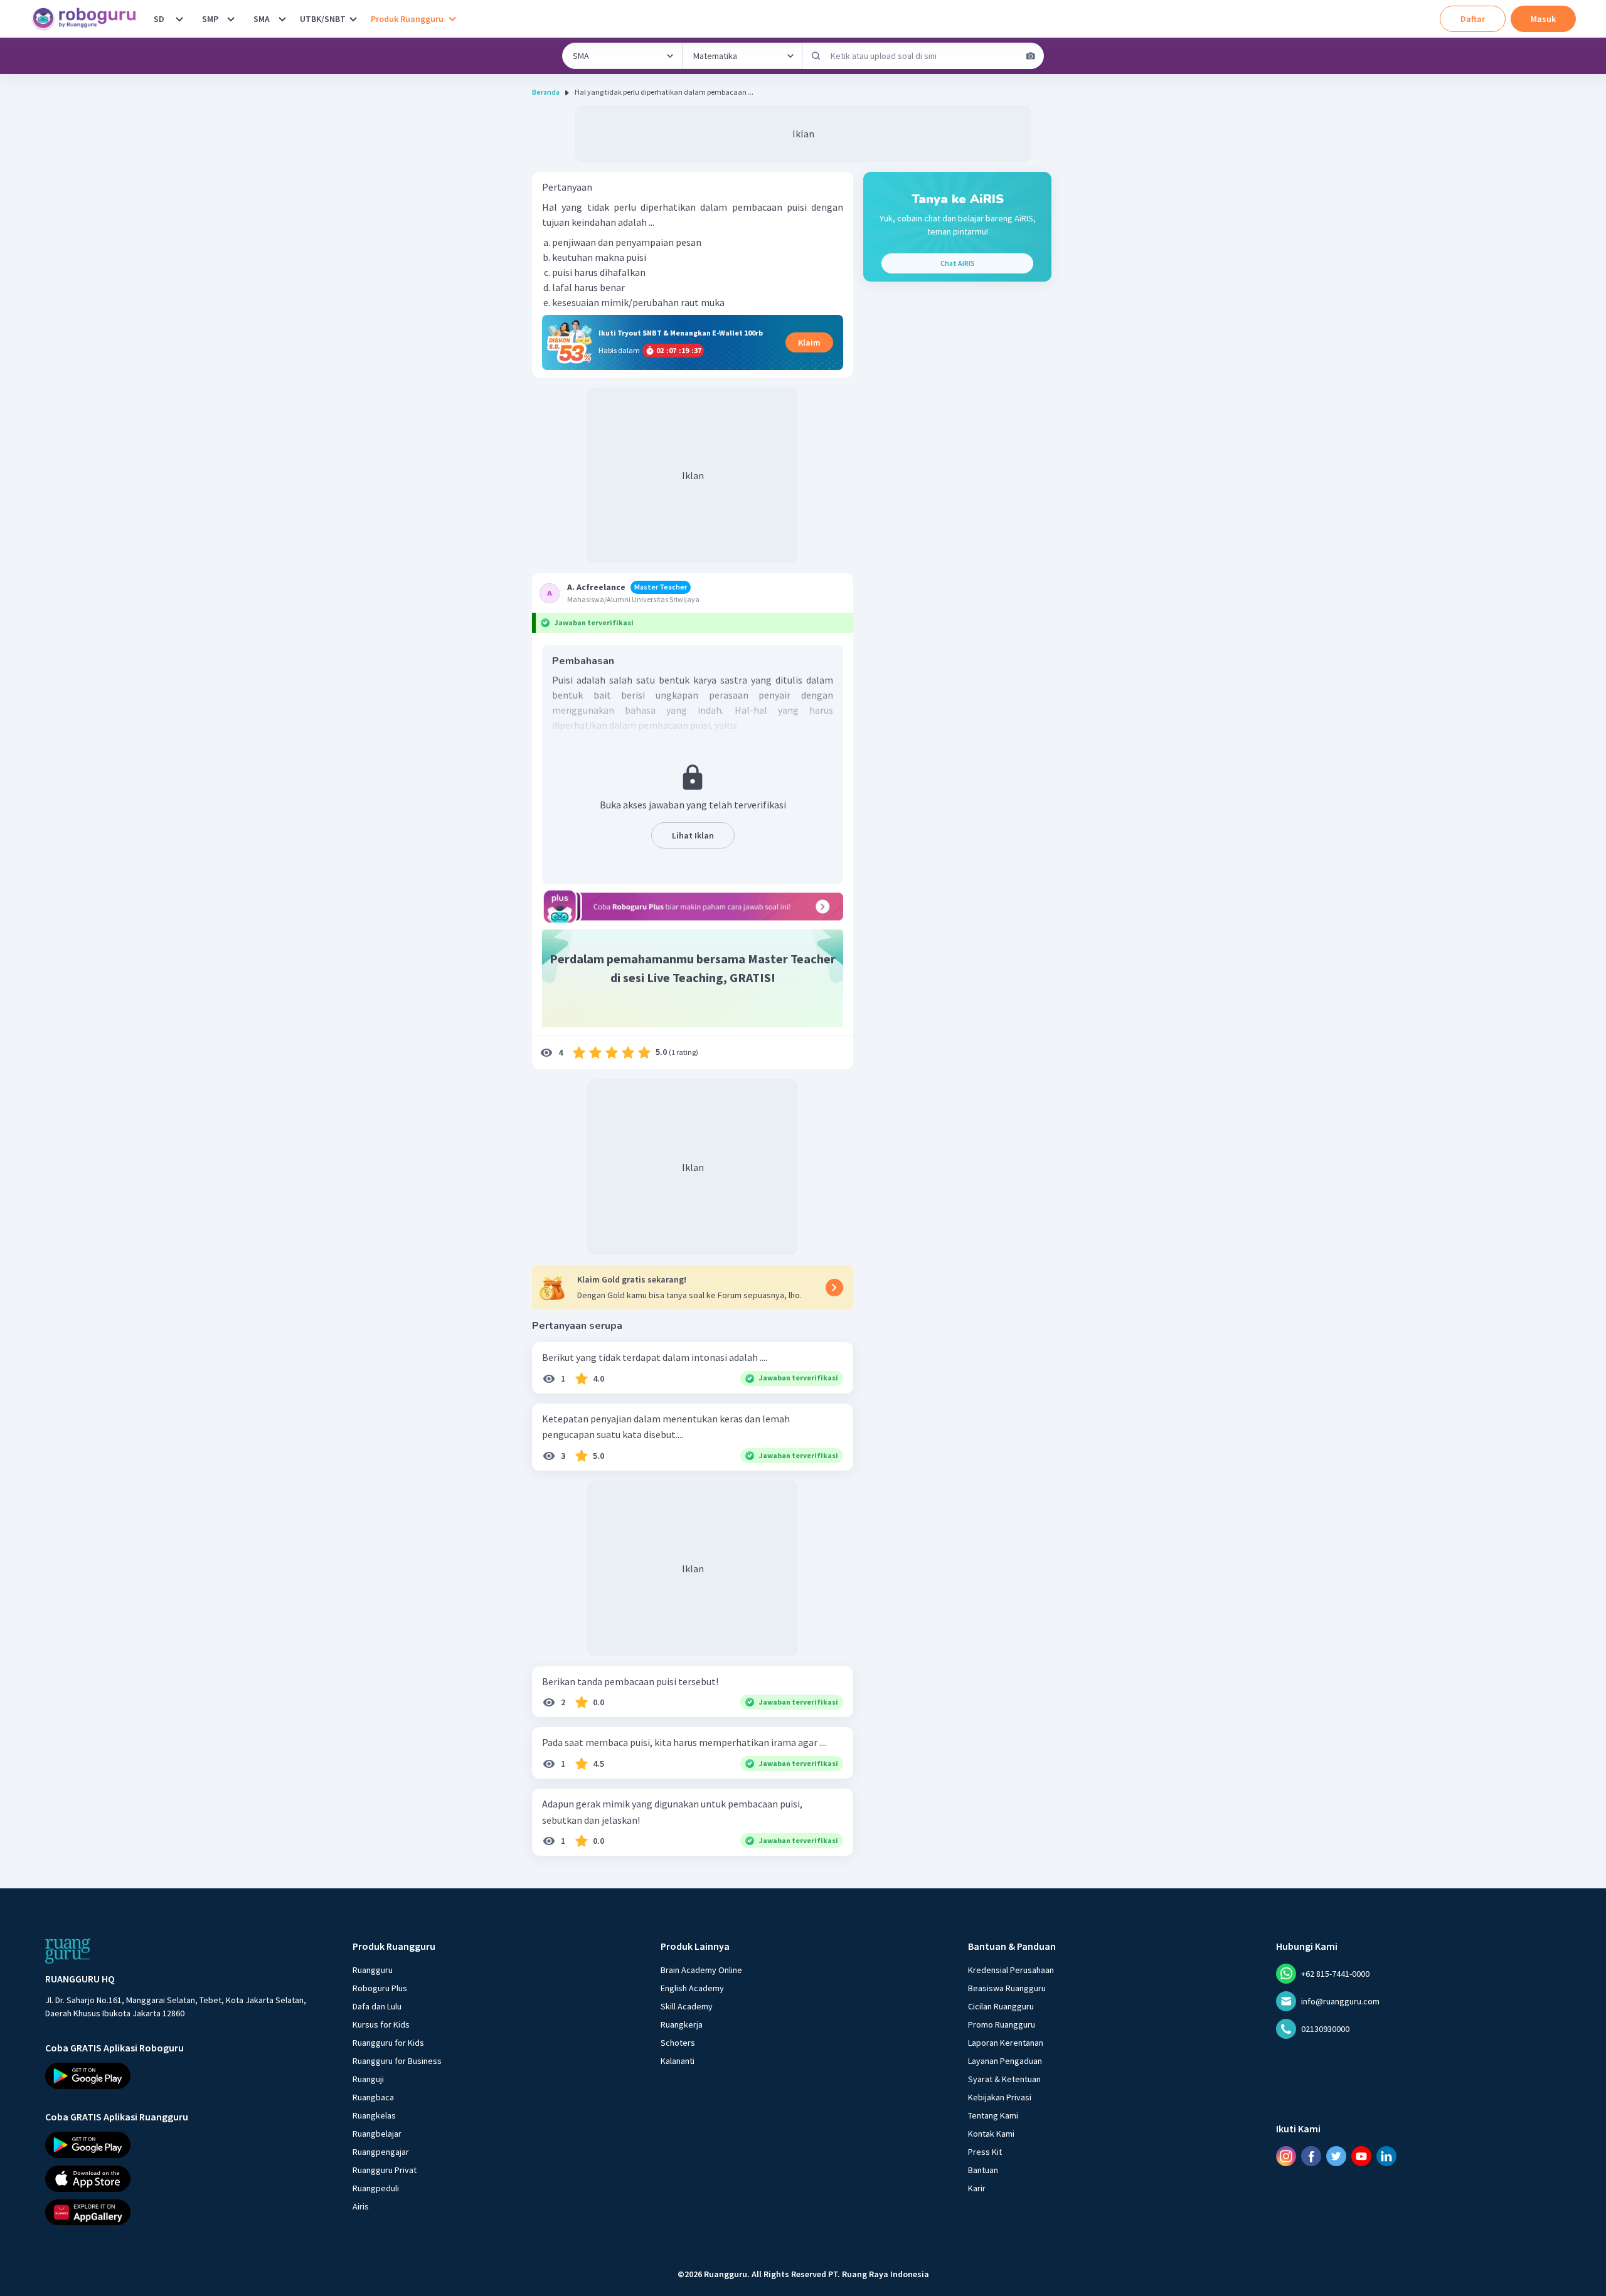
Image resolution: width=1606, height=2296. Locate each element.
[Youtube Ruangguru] (1361, 2156)
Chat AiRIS (958, 263)
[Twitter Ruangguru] (1336, 2156)
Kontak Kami (991, 2134)
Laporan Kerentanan (1006, 2043)
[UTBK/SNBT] (353, 19)
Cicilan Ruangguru (1001, 2006)
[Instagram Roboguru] (1286, 2156)
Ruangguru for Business (397, 2061)
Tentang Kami (993, 2115)
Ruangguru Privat (385, 2170)
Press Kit (985, 2152)
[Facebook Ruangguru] (1311, 2156)
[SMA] (282, 19)
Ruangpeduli (376, 2188)
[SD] (179, 19)
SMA (262, 19)
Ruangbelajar (377, 2134)
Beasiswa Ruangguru (1007, 1988)
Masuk (1543, 19)
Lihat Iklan (693, 835)
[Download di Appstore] (188, 2179)
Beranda (546, 92)
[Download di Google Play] (188, 2076)
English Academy (692, 1988)
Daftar (1473, 19)
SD (159, 19)
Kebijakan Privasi (1000, 2097)
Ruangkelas (374, 2115)
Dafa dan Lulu (377, 2006)
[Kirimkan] (816, 56)
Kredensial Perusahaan (1011, 1970)
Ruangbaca (373, 2097)
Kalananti (678, 2061)
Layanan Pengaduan (1005, 2061)
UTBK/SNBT (323, 19)
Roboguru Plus (380, 1988)
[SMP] (231, 19)
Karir (977, 2188)
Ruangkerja (682, 2024)
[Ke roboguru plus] (693, 906)
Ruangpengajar (381, 2152)
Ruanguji (368, 2079)
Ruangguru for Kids (388, 2043)
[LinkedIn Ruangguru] (1386, 2156)
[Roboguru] (88, 19)
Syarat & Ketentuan (1004, 2079)
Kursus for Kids (381, 2024)
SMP (210, 19)
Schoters (678, 2043)
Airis (361, 2206)
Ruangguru (373, 1970)
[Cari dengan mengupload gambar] (1031, 56)
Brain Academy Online (701, 1970)
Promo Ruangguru (1002, 2024)
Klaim (809, 342)
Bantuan (983, 2170)
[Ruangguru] (68, 1951)
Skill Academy (687, 2006)
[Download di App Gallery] (188, 2213)
